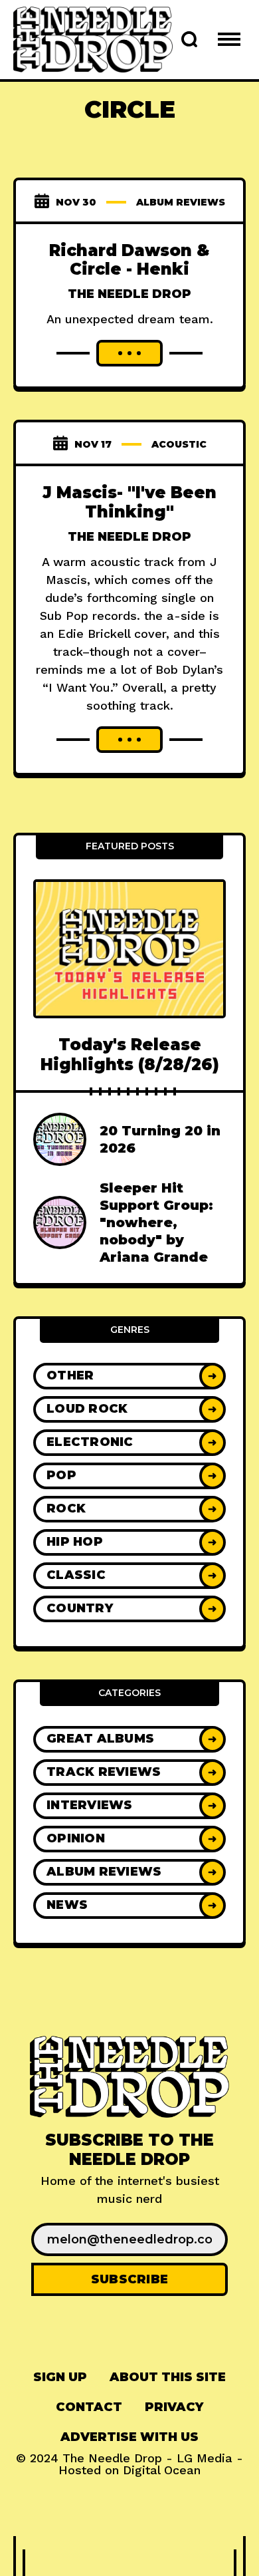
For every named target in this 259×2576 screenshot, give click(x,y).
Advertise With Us (129, 2437)
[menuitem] (60, 2377)
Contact (89, 2407)
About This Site (168, 2377)
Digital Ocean (162, 2470)
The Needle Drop (129, 294)
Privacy (174, 2407)
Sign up (60, 2377)
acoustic (179, 444)
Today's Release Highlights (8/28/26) (130, 1054)
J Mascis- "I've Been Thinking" (129, 502)
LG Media (205, 2458)
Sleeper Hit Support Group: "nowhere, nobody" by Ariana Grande (156, 1222)
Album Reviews (181, 202)
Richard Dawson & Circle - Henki (129, 260)
